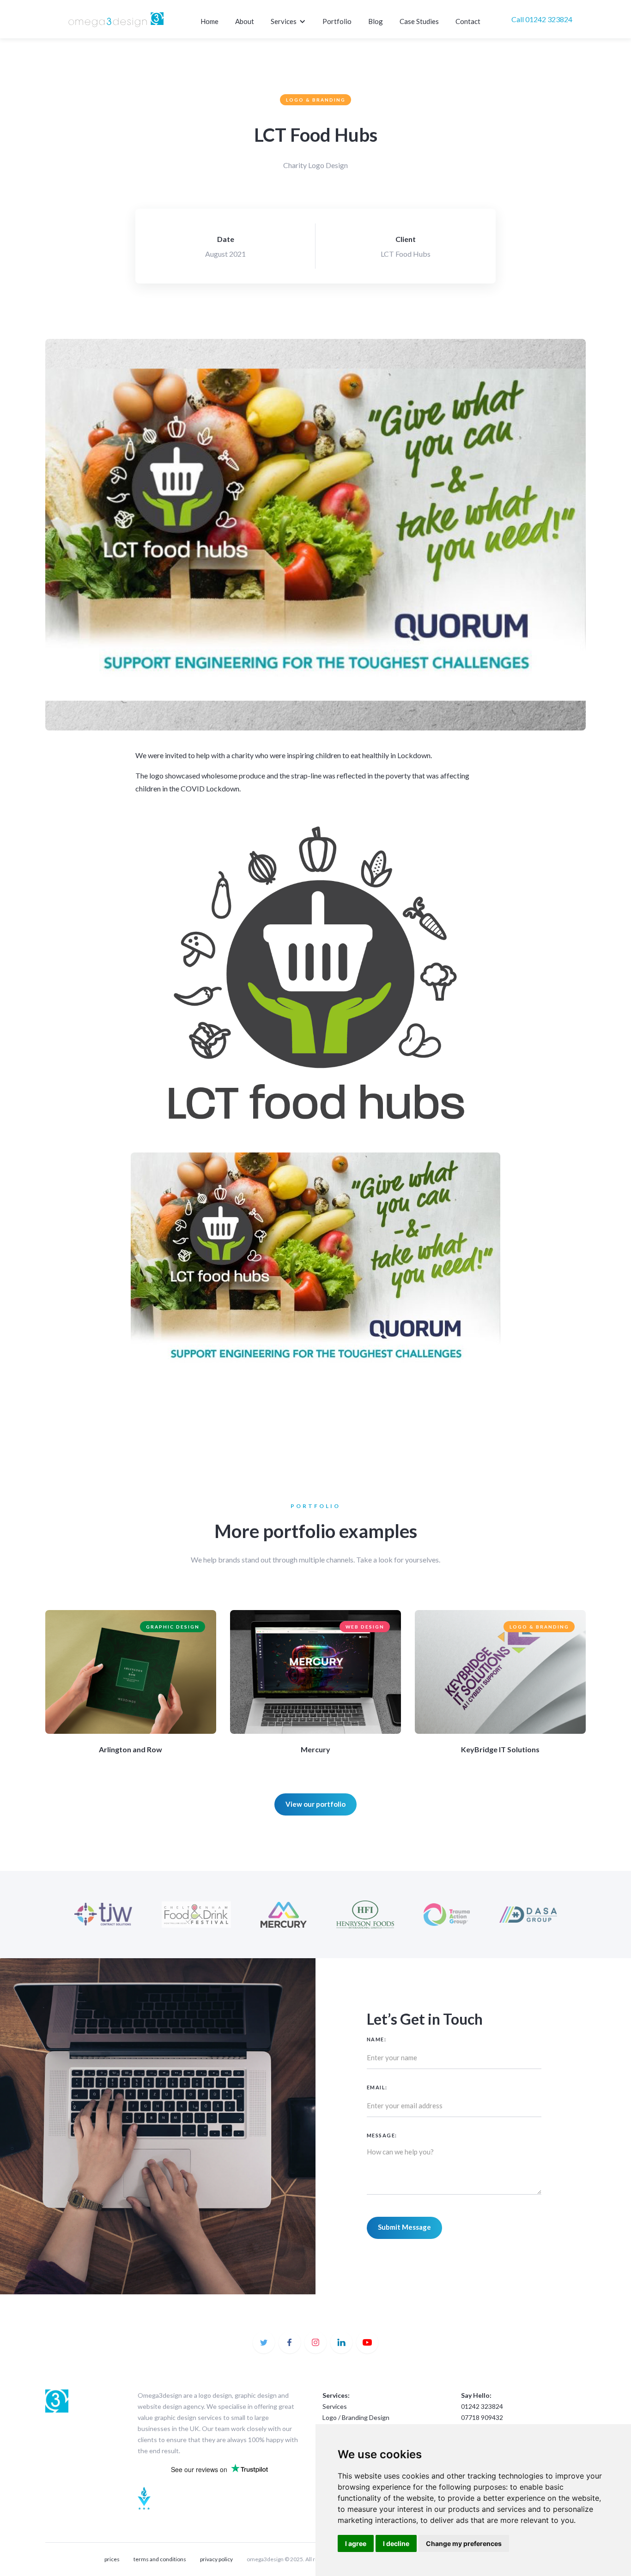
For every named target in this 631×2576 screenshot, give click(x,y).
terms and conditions (160, 2559)
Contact (468, 21)
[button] (289, 22)
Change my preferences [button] (464, 2543)
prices (112, 2559)
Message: (382, 2135)
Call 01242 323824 (542, 19)
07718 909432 (482, 2417)
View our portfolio (315, 1804)
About (245, 21)
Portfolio (337, 21)
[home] (116, 19)
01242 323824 (482, 2406)
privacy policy (216, 2559)
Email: (377, 2087)
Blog (376, 21)
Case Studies (419, 21)
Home (209, 21)
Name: (377, 2039)
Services (335, 2406)
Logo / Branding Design (356, 2417)
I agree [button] (356, 2543)
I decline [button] (396, 2543)
